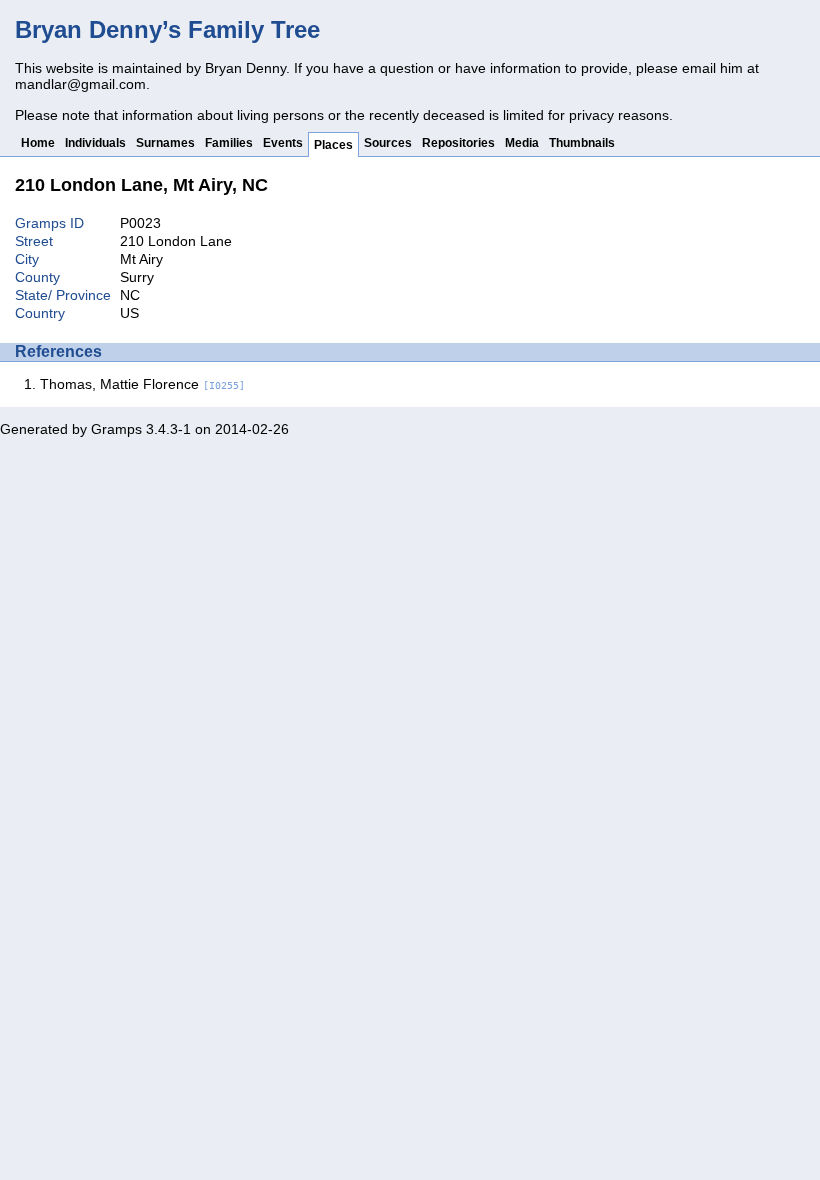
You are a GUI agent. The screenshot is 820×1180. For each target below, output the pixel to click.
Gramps (116, 429)
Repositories (458, 143)
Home (38, 143)
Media (522, 143)
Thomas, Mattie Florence (142, 384)
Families (229, 143)
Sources (388, 143)
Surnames (165, 143)
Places (333, 145)
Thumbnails (582, 143)
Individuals (95, 143)
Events (283, 143)
